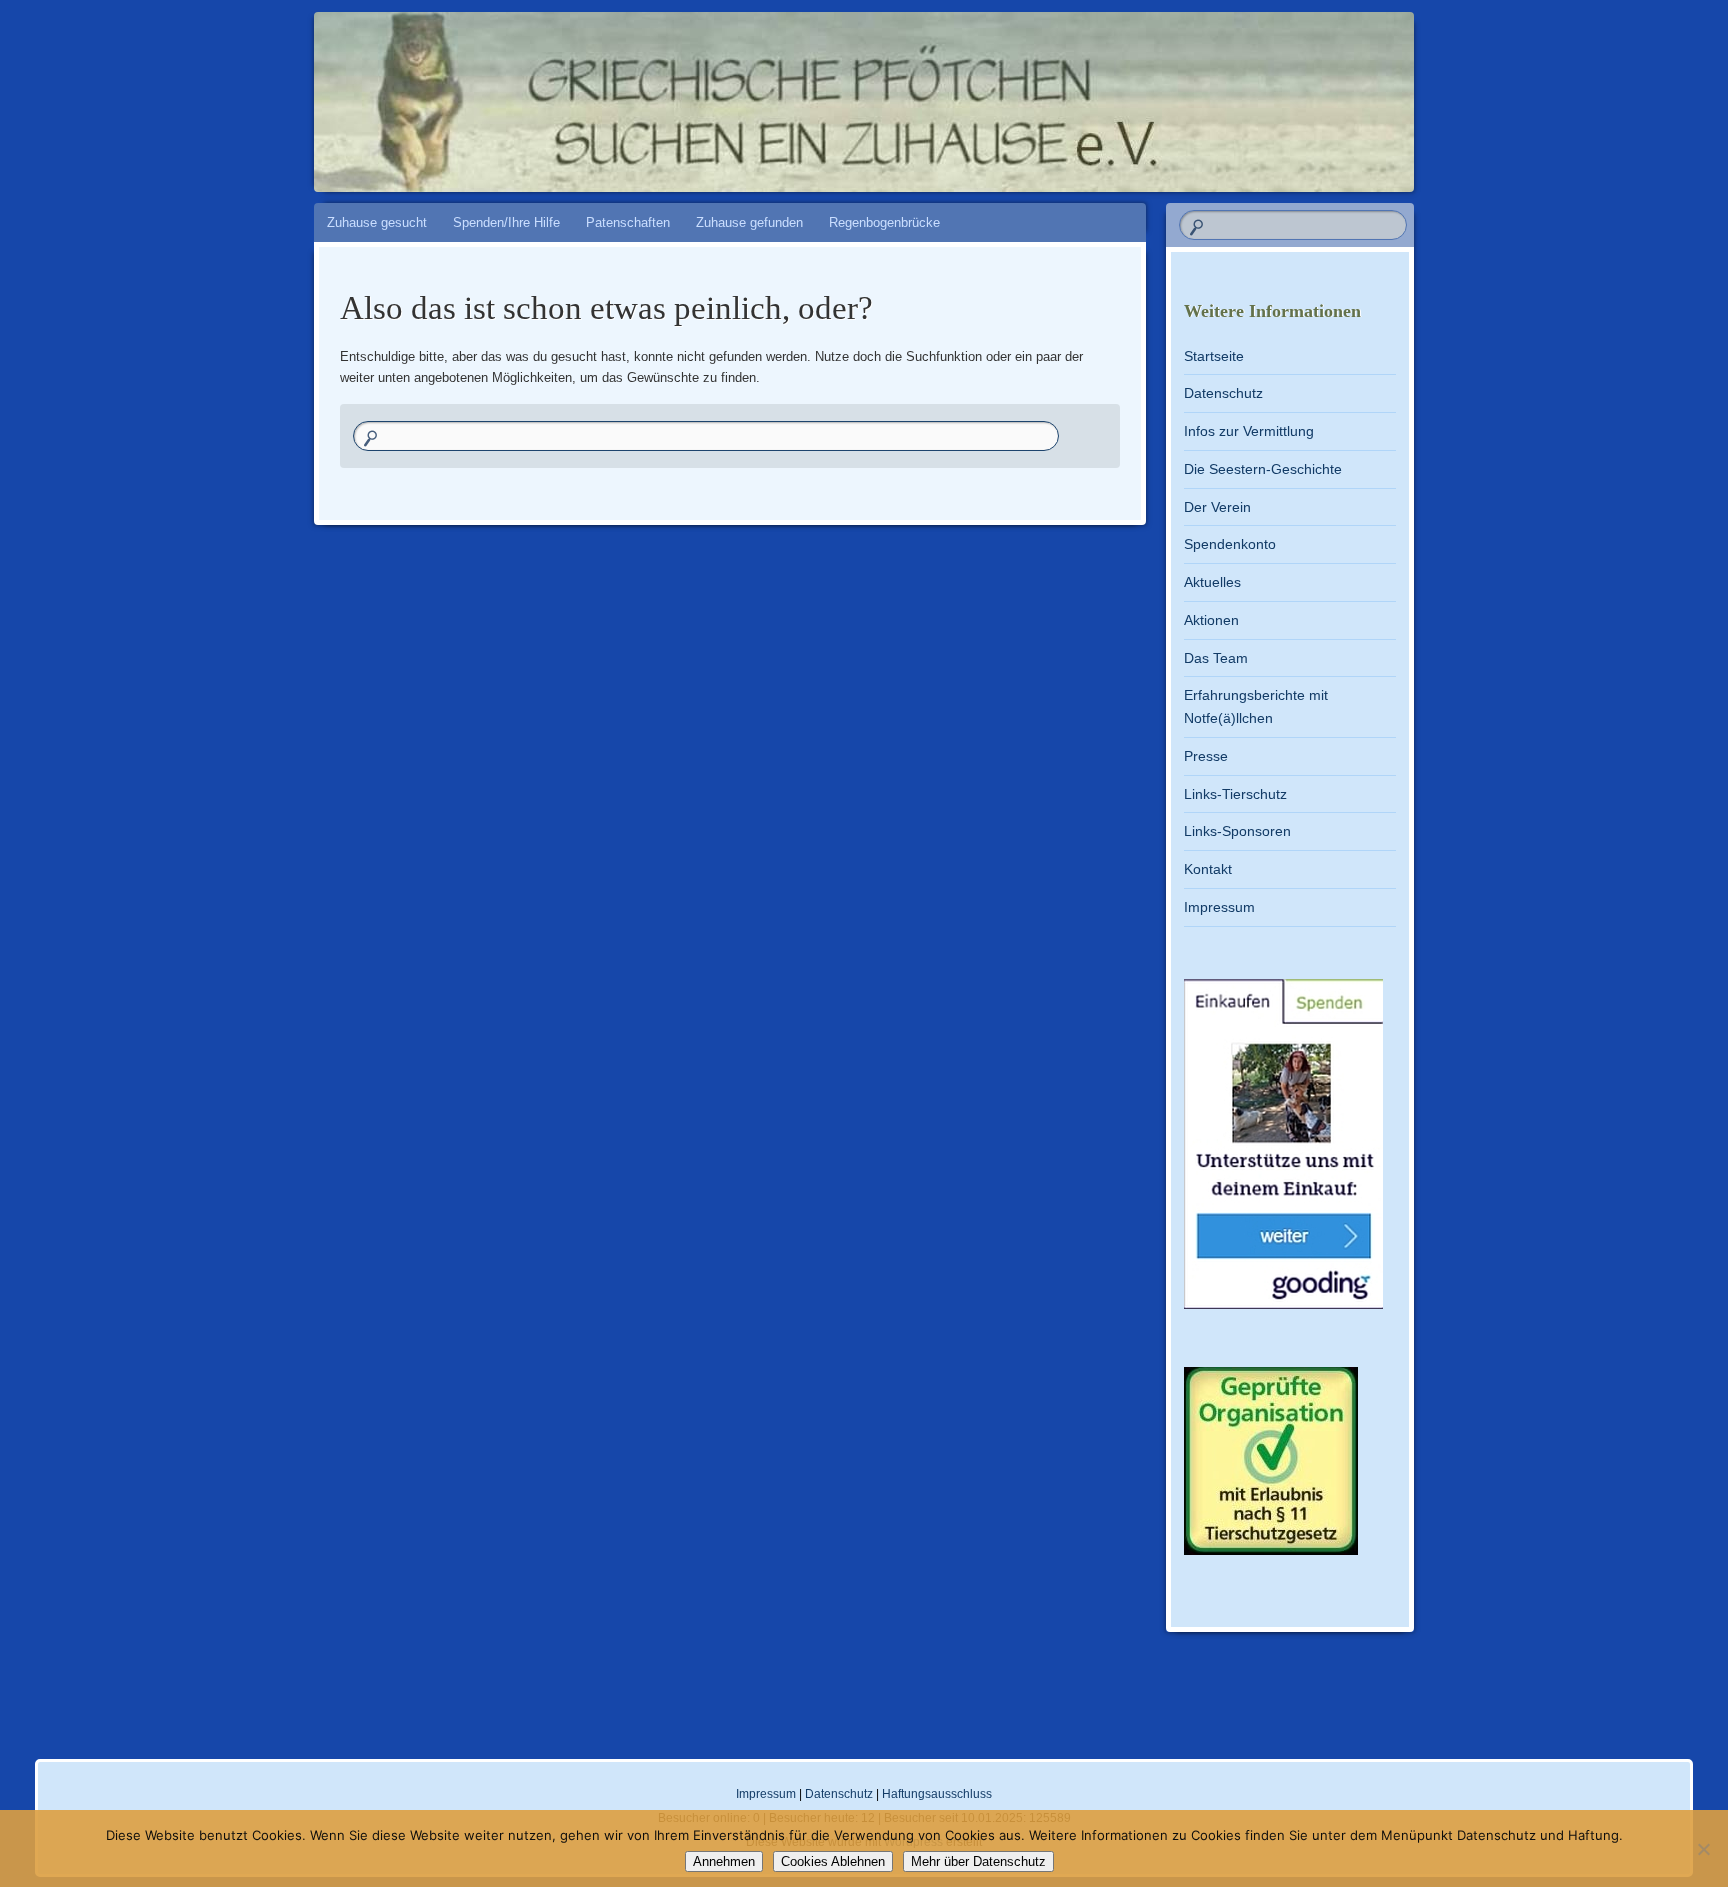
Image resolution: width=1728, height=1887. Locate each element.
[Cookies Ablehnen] (1703, 1849)
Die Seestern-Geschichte (1263, 469)
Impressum (1219, 907)
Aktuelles (1212, 582)
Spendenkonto (1230, 544)
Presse (1206, 756)
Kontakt (1208, 869)
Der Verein (1217, 507)
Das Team (1216, 658)
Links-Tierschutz (1235, 794)
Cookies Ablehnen (833, 1861)
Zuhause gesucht (377, 222)
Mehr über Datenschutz (978, 1861)
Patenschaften (628, 222)
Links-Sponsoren (1237, 831)
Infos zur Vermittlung (1249, 431)
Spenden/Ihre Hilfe (506, 222)
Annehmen (724, 1861)
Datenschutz (1223, 393)
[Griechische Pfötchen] (1005, 92)
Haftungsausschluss (937, 1794)
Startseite (1214, 356)
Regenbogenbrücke (884, 222)
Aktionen (1211, 620)
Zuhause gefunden (749, 222)
